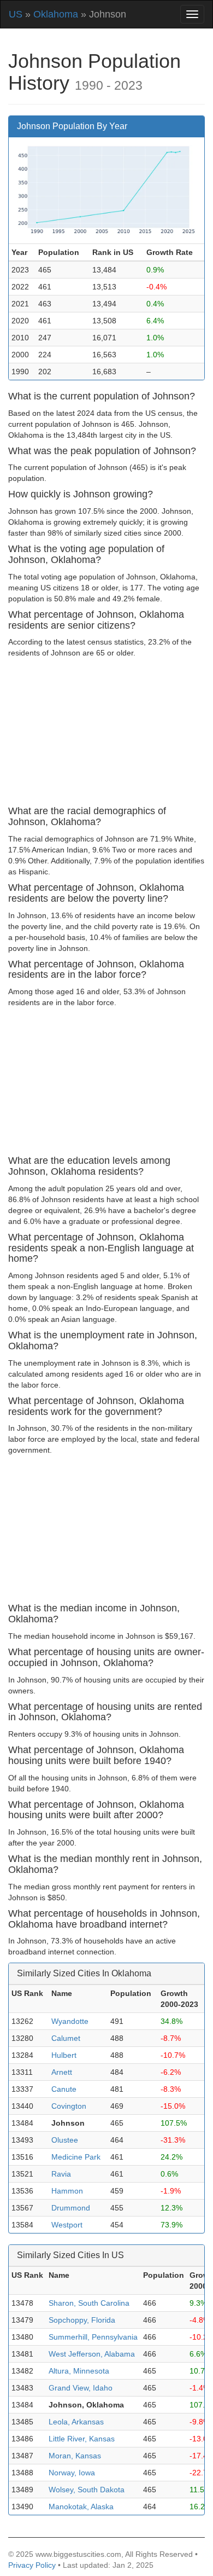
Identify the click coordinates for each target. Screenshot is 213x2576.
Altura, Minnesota (79, 2371)
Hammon (67, 2191)
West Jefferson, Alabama (92, 2354)
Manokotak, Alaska (81, 2507)
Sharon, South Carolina (89, 2303)
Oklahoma (56, 14)
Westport (67, 2225)
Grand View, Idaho (81, 2388)
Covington (69, 2106)
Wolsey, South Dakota (87, 2490)
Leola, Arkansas (76, 2422)
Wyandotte (70, 2021)
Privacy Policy (32, 2565)
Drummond (71, 2208)
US (16, 14)
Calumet (66, 2038)
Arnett (62, 2072)
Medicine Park (76, 2157)
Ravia (61, 2174)
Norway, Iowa (72, 2473)
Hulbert (64, 2055)
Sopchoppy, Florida (82, 2320)
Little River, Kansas (82, 2439)
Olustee (65, 2140)
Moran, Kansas (75, 2456)
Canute (64, 2089)
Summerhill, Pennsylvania (93, 2337)
